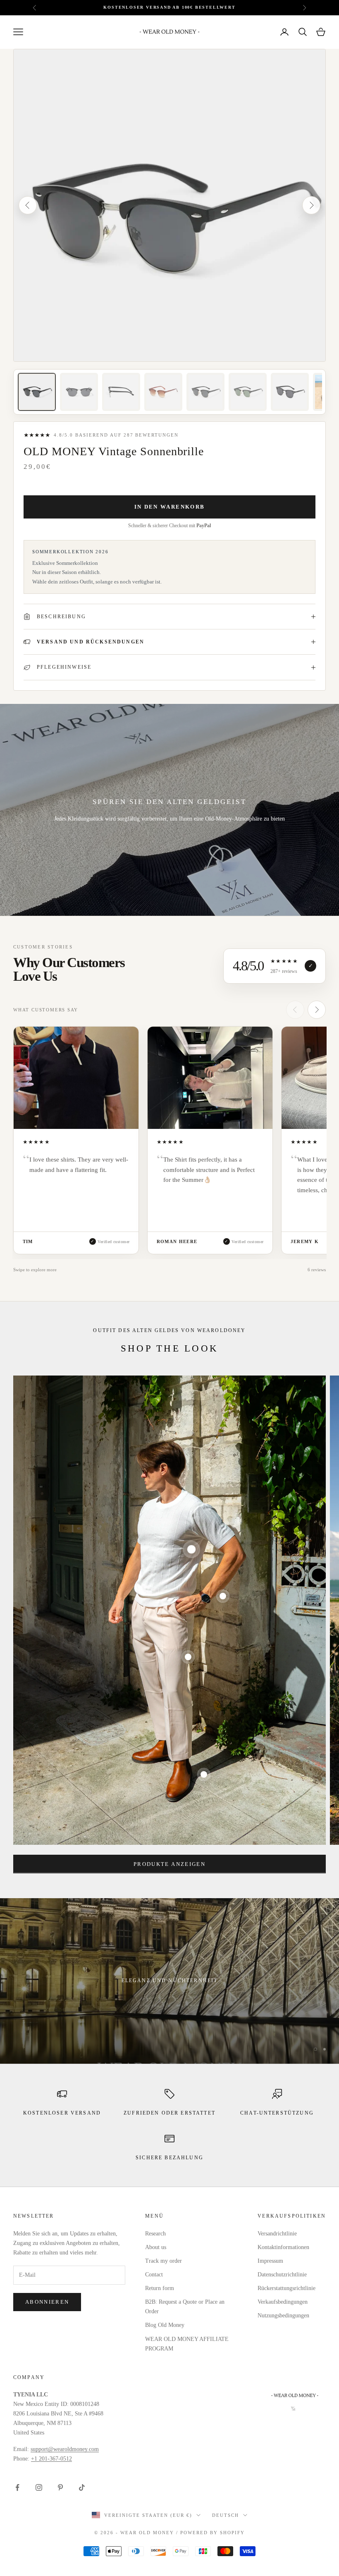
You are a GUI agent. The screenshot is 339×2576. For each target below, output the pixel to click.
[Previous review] (295, 1010)
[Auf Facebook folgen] (17, 2487)
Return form (160, 2288)
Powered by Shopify (212, 2533)
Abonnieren (47, 2302)
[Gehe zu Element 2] (79, 392)
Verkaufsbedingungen (283, 2302)
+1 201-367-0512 (51, 2459)
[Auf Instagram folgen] (39, 2487)
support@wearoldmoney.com (65, 2449)
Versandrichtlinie (277, 2234)
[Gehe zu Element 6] (248, 392)
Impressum (270, 2261)
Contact (154, 2275)
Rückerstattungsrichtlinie (286, 2288)
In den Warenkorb (169, 507)
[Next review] (317, 1010)
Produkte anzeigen (169, 1864)
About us (156, 2247)
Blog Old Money (165, 2325)
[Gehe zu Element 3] (121, 392)
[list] (169, 1143)
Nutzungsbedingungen (283, 2316)
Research (155, 2234)
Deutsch (226, 2515)
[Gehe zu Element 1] (37, 392)
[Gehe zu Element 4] (163, 392)
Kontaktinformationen (283, 2247)
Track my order (164, 2261)
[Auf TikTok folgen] (82, 2487)
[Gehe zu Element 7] (290, 392)
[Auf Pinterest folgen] (60, 2487)
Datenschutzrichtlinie (282, 2275)
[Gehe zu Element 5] (205, 392)
